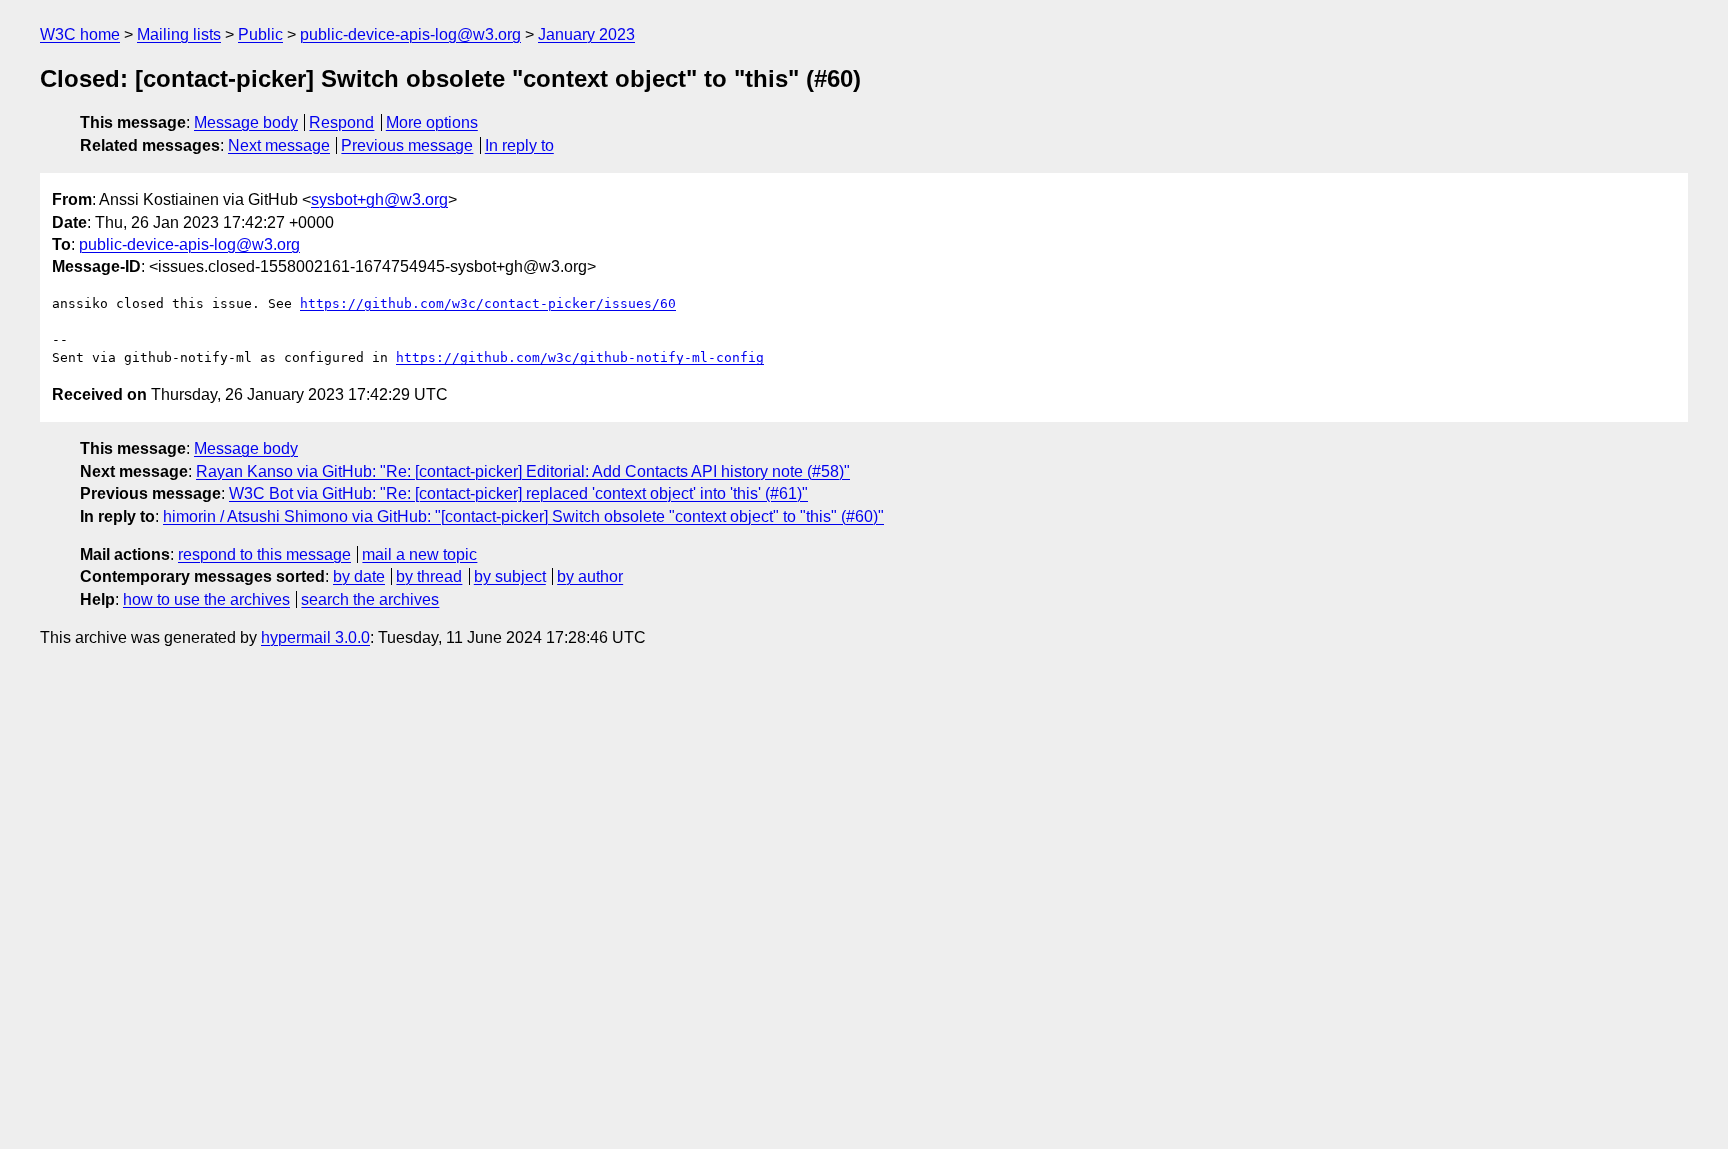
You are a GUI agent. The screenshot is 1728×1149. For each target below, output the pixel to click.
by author (590, 576)
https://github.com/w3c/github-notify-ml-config (580, 357)
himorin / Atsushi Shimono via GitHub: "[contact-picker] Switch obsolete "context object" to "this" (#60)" (523, 516)
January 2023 (586, 34)
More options (432, 122)
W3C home (80, 34)
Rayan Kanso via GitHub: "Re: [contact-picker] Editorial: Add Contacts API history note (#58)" (523, 471)
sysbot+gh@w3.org (379, 199)
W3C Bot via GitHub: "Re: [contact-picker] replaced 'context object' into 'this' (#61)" (518, 493)
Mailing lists (179, 34)
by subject (510, 576)
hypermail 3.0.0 (315, 637)
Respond (341, 122)
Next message (279, 145)
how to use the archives (206, 599)
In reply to (519, 145)
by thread (429, 576)
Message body (246, 122)
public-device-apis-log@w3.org (410, 34)
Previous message (407, 145)
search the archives (370, 599)
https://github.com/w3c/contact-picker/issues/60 (488, 303)
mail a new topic (419, 554)
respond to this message (264, 554)
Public (260, 34)
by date (359, 576)
